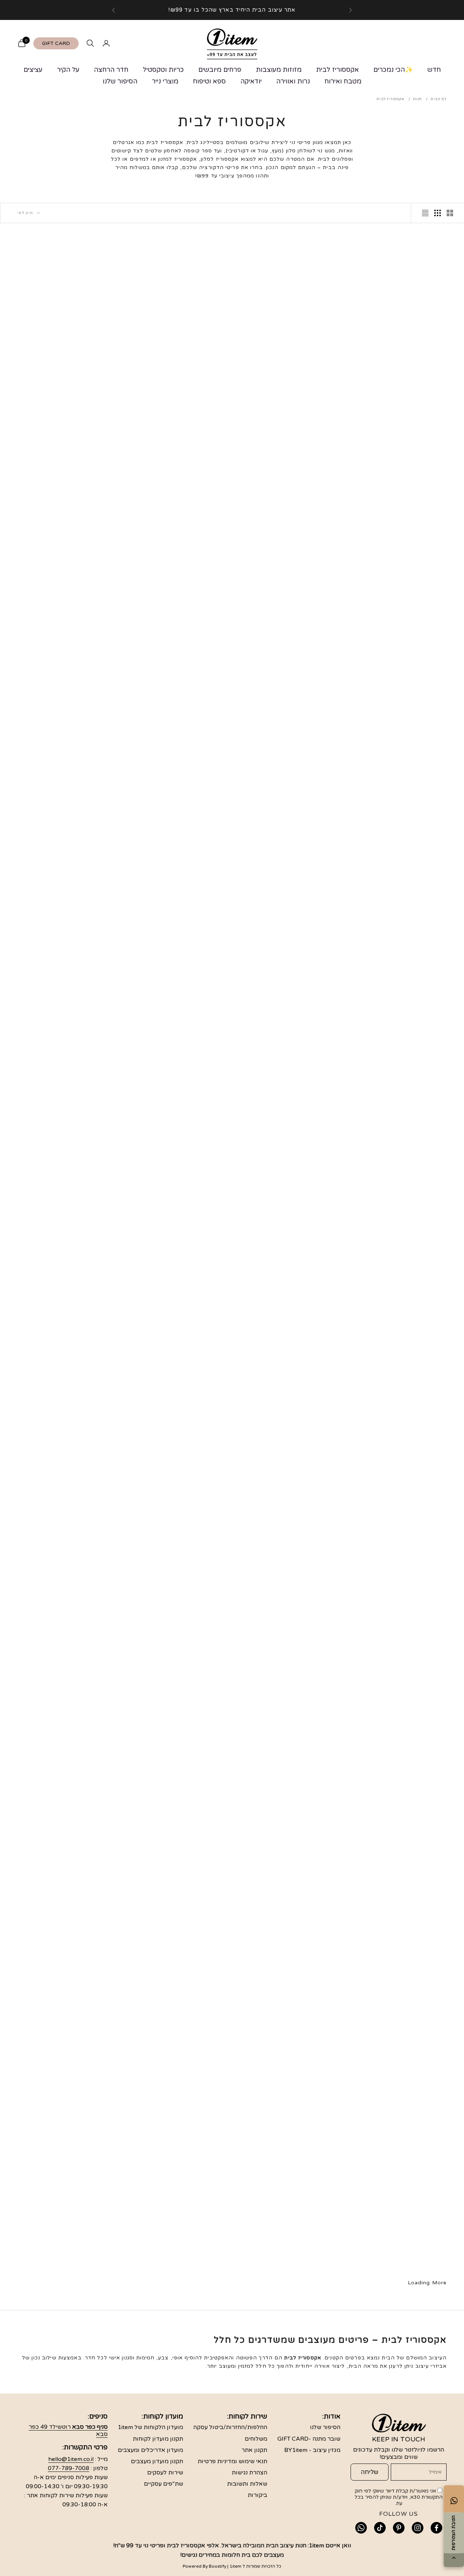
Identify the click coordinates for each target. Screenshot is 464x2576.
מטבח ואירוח (343, 81)
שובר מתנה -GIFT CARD (309, 2439)
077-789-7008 (69, 2468)
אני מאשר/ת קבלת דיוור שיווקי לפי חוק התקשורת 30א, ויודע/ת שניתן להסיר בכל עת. (399, 2497)
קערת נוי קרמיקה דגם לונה (176, 2245)
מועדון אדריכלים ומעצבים (150, 2450)
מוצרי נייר (165, 81)
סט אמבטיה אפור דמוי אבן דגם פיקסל (176, 1745)
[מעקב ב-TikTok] (380, 2528)
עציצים (33, 70)
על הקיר (68, 70)
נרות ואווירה (293, 81)
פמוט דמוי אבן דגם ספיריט (400, 1055)
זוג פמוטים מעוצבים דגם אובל (288, 1909)
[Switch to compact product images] (425, 213)
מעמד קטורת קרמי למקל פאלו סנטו (399, 1229)
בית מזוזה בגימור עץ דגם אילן (399, 719)
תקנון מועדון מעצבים (157, 2461)
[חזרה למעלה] (454, 2558)
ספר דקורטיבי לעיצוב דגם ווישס (176, 551)
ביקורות (257, 2495)
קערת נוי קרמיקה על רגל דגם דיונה (65, 1060)
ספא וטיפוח (209, 81)
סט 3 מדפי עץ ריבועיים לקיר (288, 1740)
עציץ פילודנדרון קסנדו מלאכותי (288, 719)
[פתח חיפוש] (90, 43)
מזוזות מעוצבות (279, 70)
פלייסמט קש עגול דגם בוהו (65, 1572)
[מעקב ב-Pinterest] (399, 2528)
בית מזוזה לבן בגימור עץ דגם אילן (288, 556)
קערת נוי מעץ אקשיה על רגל (399, 551)
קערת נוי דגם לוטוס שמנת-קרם (65, 1224)
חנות (418, 99)
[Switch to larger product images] (450, 213)
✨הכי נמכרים (393, 70)
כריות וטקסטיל (163, 70)
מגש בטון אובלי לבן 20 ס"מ (176, 1055)
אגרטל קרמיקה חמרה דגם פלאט (65, 887)
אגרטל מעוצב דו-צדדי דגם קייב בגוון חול (176, 388)
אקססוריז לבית (337, 70)
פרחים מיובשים (220, 70)
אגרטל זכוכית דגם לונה (399, 1404)
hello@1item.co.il (71, 2459)
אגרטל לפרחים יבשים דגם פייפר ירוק (400, 1745)
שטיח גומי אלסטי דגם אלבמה (288, 383)
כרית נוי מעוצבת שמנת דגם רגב (400, 2077)
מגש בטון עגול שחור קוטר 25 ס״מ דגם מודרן (65, 724)
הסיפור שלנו (120, 81)
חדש (434, 70)
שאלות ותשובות (247, 2484)
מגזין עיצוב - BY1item (312, 2450)
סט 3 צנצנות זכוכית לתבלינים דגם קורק (288, 1409)
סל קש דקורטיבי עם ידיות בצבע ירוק (65, 1745)
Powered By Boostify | (206, 2566)
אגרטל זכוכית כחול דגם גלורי (176, 1572)
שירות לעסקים (165, 2473)
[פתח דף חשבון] (106, 43)
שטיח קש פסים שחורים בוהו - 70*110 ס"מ (176, 2082)
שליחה (370, 2472)
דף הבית (439, 99)
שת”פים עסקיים (163, 2484)
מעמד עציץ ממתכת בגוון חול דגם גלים (64, 556)
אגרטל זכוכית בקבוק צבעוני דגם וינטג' (288, 2082)
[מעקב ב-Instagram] (418, 2528)
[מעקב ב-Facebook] (436, 2528)
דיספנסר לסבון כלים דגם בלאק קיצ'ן (176, 1914)
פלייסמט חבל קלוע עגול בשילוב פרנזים (288, 892)
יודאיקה (251, 81)
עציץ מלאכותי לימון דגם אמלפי (399, 2245)
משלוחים (256, 2439)
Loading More (427, 2283)
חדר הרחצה (111, 70)
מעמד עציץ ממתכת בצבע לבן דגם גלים (65, 388)
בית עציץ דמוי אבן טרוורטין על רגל (399, 1914)
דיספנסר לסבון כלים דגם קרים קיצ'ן (288, 1577)
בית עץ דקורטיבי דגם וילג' (176, 1224)
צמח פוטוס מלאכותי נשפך (176, 887)
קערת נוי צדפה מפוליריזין (176, 719)
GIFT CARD (56, 43)
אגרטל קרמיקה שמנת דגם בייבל (288, 2245)
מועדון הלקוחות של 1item (150, 2427)
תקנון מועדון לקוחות (158, 2439)
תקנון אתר (254, 2450)
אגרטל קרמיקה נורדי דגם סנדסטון (399, 1572)
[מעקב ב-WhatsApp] (361, 2528)
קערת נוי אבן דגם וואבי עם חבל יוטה (176, 1409)
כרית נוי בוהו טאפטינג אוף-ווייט (65, 1404)
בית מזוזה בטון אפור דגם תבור (65, 2077)
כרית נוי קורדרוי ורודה (64, 2245)
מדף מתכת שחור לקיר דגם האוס (400, 383)
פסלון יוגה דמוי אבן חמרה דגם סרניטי (288, 1060)
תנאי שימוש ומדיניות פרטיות (232, 2461)
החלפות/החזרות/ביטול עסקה (230, 2427)
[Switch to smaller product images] (438, 213)
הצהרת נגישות (249, 2473)
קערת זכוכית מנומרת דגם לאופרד (65, 1909)
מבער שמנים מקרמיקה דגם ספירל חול (288, 1229)
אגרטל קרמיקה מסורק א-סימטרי (399, 887)
